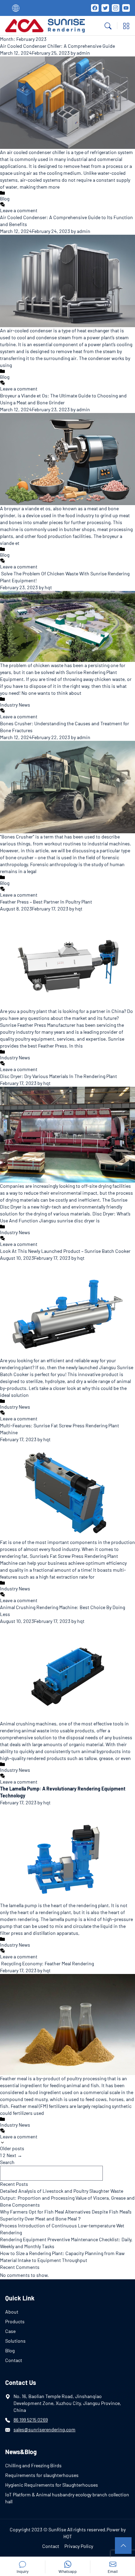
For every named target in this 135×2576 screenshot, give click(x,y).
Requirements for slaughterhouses (42, 2475)
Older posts (12, 2148)
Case (10, 2331)
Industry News (15, 705)
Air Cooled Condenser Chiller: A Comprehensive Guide (57, 46)
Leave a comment (19, 210)
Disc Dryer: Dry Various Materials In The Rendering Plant (58, 1076)
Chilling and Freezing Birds (33, 2465)
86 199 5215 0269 (31, 2420)
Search (7, 2162)
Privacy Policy (79, 2546)
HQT (68, 2536)
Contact (14, 2360)
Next (14, 2155)
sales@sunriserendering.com (44, 2429)
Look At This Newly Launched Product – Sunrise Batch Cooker (65, 1251)
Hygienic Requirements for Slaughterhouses (52, 2485)
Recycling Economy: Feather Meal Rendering (47, 1963)
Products (15, 2321)
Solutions (15, 2341)
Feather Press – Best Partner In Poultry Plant (46, 902)
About (12, 2312)
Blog (5, 199)
